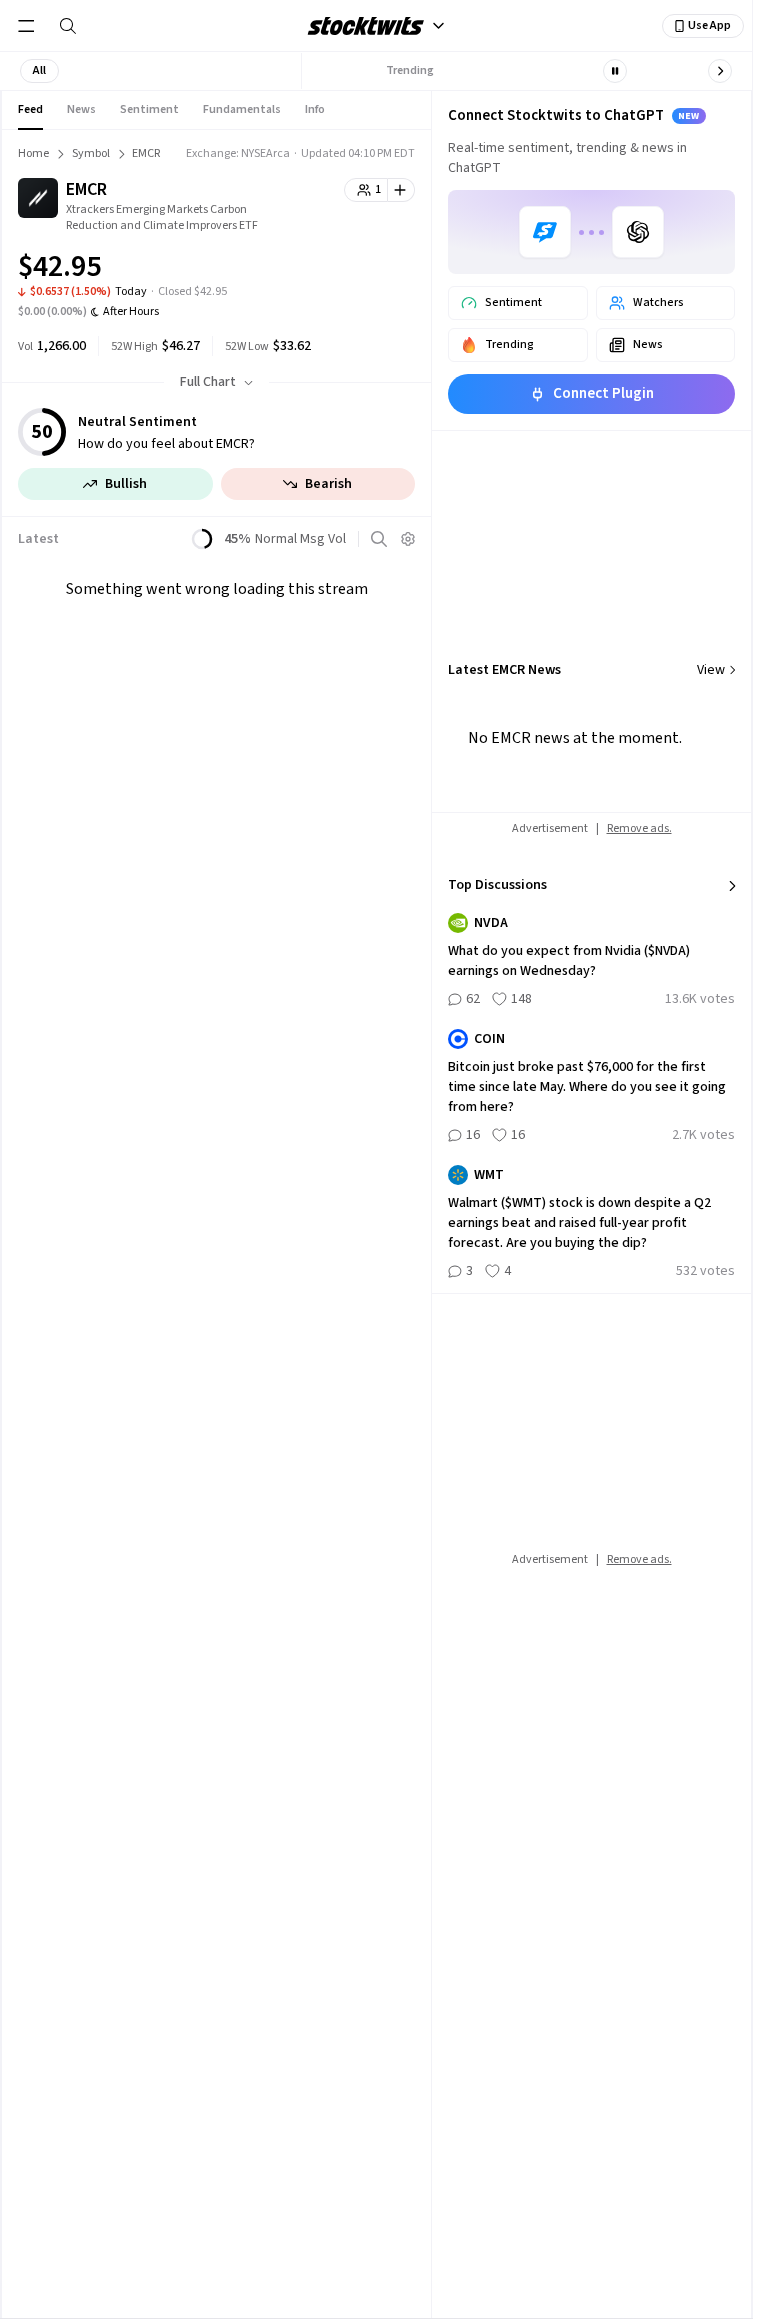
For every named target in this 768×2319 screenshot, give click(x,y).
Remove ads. (639, 828)
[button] (39, 71)
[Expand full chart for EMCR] (360, 270)
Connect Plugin (603, 393)
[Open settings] (408, 539)
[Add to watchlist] (401, 190)
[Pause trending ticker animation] (615, 71)
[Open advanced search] (379, 539)
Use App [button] (709, 25)
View (711, 670)
